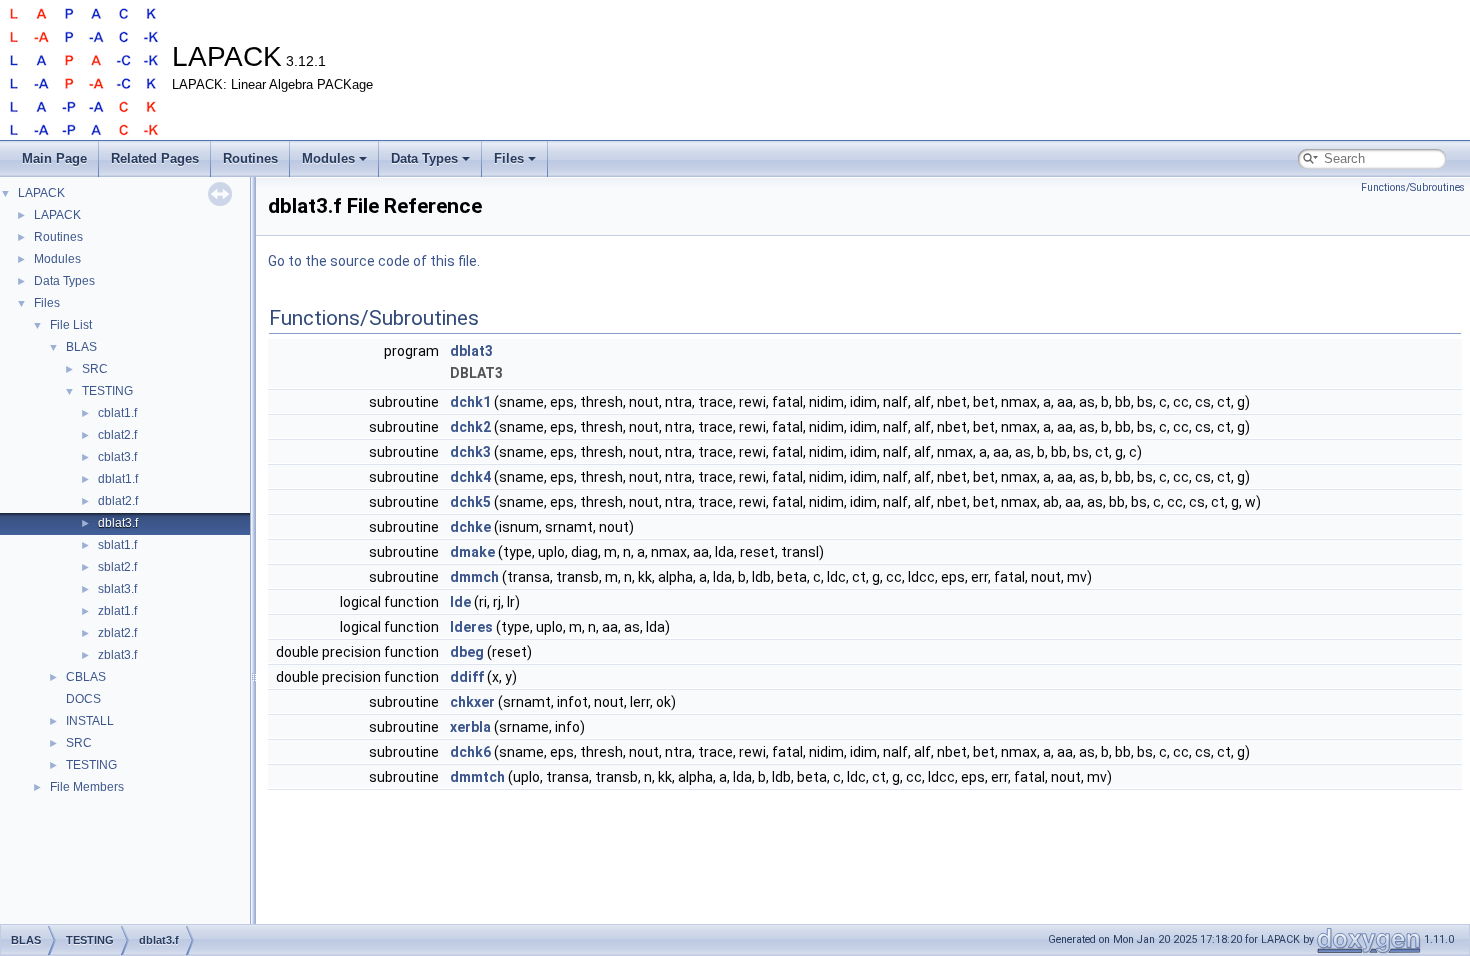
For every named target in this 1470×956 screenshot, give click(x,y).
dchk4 (470, 477)
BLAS (81, 347)
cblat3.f (117, 457)
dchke (470, 527)
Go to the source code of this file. (374, 261)
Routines (250, 158)
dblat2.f (118, 501)
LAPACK (41, 193)
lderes (471, 627)
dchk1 (470, 402)
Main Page (54, 158)
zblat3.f (117, 655)
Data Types (424, 158)
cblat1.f (117, 413)
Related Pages (155, 158)
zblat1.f (117, 611)
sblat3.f (117, 589)
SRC (95, 369)
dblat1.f (118, 479)
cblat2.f (117, 435)
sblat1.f (117, 545)
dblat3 (471, 351)
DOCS (83, 699)
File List (71, 325)
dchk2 (470, 427)
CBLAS (86, 677)
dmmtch (477, 777)
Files (509, 158)
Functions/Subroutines (1413, 187)
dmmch (474, 577)
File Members (87, 787)
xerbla (470, 727)
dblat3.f (118, 523)
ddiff (467, 677)
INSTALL (90, 721)
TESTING (107, 391)
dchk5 (470, 502)
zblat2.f (117, 633)
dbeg (467, 652)
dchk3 (470, 452)
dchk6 (470, 752)
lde (460, 602)
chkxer (472, 702)
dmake (472, 552)
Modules (328, 158)
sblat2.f (117, 567)
